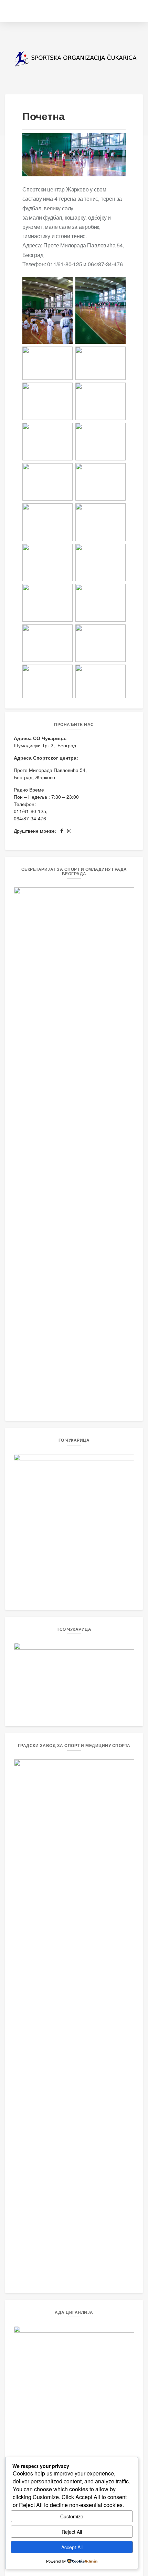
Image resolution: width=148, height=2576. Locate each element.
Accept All (72, 2547)
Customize (72, 2516)
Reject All (72, 2532)
